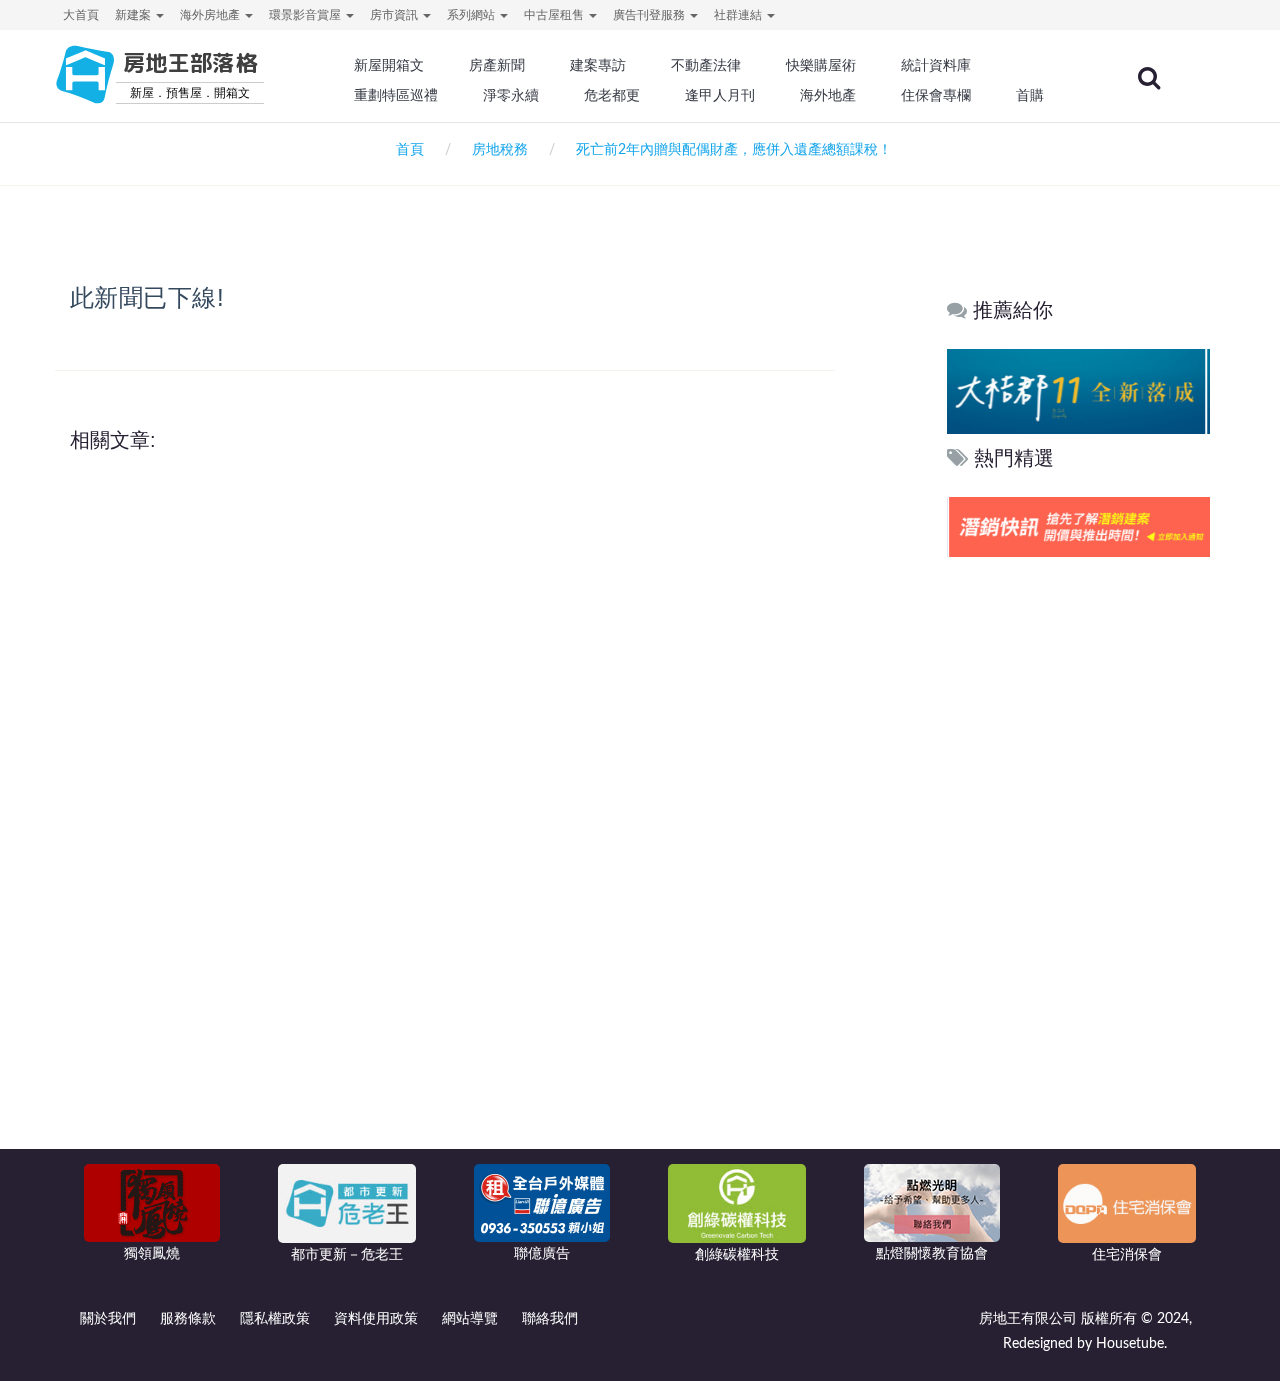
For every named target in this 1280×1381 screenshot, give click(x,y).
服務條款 (188, 1319)
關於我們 (108, 1319)
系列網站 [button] (472, 15)
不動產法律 (706, 65)
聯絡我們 (550, 1319)
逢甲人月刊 (720, 95)
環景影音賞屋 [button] (306, 15)
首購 (1030, 95)
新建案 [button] (134, 15)
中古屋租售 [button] (555, 15)
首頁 (406, 150)
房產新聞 (497, 65)
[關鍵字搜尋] (1149, 78)
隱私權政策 (275, 1319)
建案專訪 (598, 65)
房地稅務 (500, 150)
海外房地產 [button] (211, 15)
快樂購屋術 (821, 65)
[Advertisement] (1078, 867)
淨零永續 (511, 95)
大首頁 (81, 15)
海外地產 (828, 95)
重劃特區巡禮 (396, 95)
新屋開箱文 (389, 65)
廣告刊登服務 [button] (650, 15)
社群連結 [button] (739, 15)
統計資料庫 (936, 65)
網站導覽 (470, 1319)
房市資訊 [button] (395, 15)
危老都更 (612, 95)
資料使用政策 (376, 1319)
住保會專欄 (936, 95)
